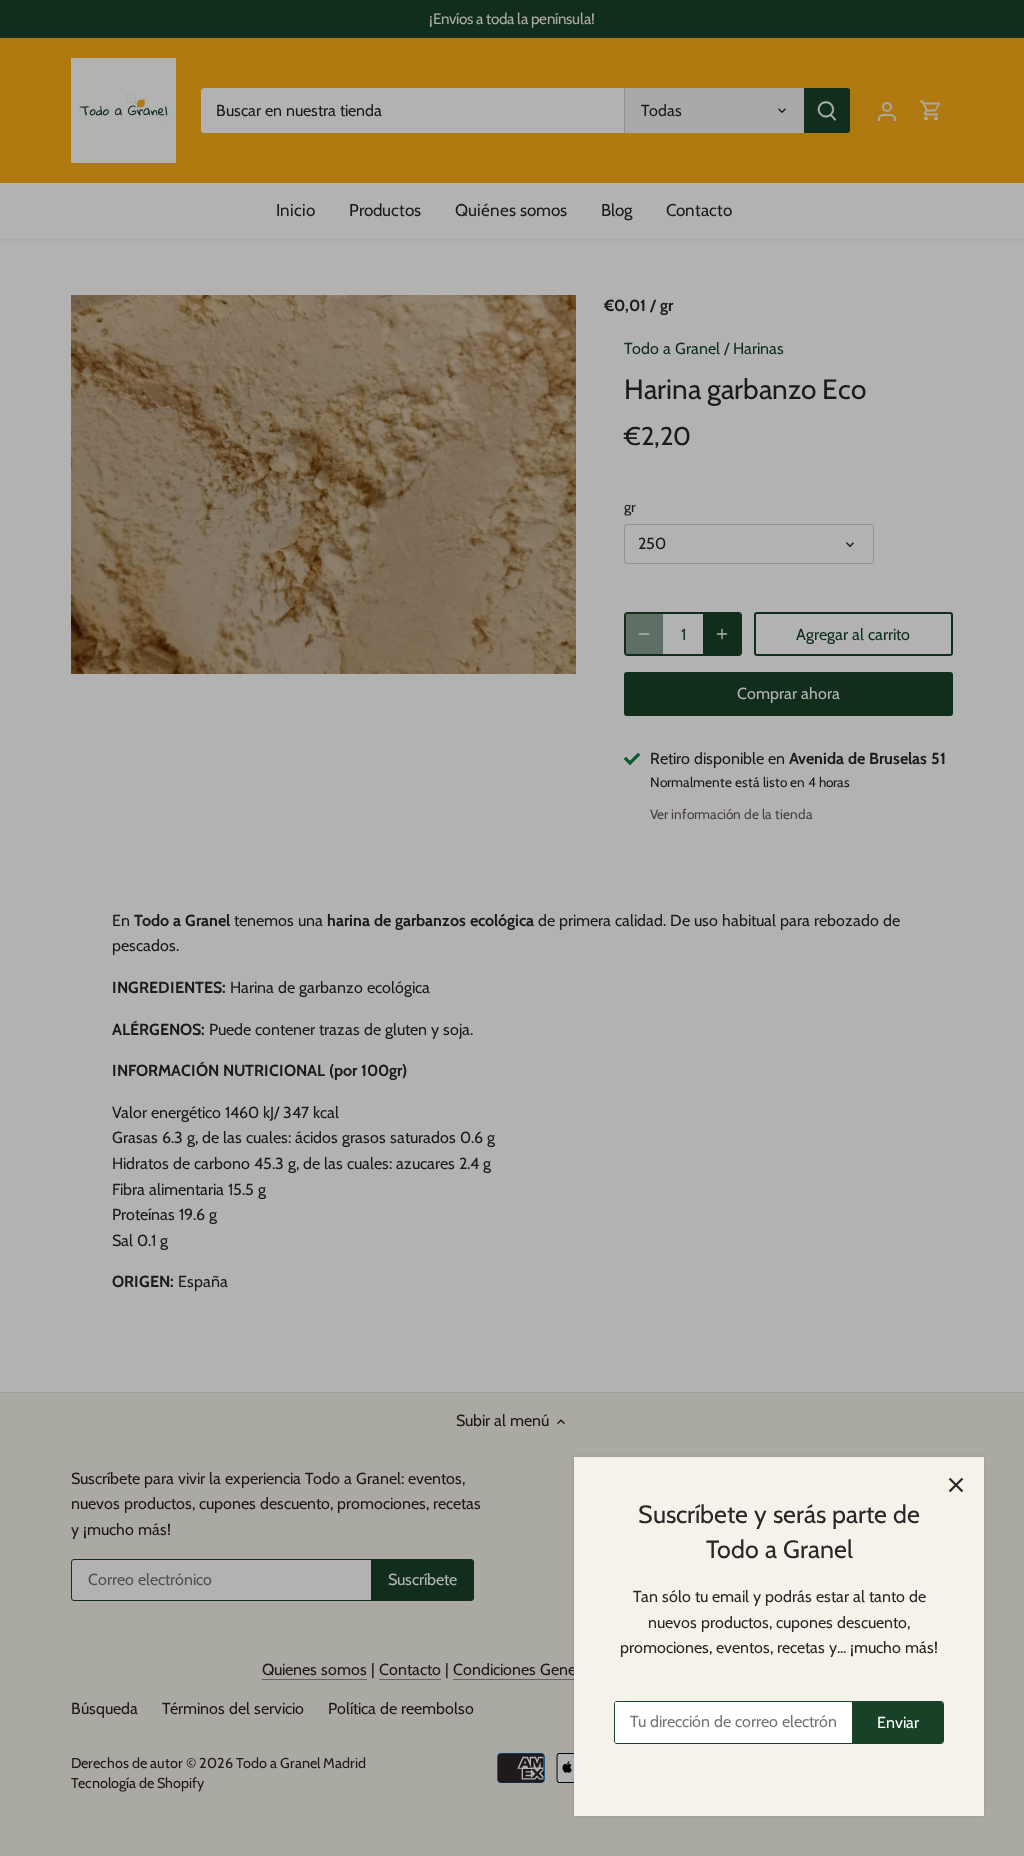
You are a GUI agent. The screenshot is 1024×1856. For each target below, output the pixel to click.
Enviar (898, 1722)
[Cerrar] (956, 1485)
